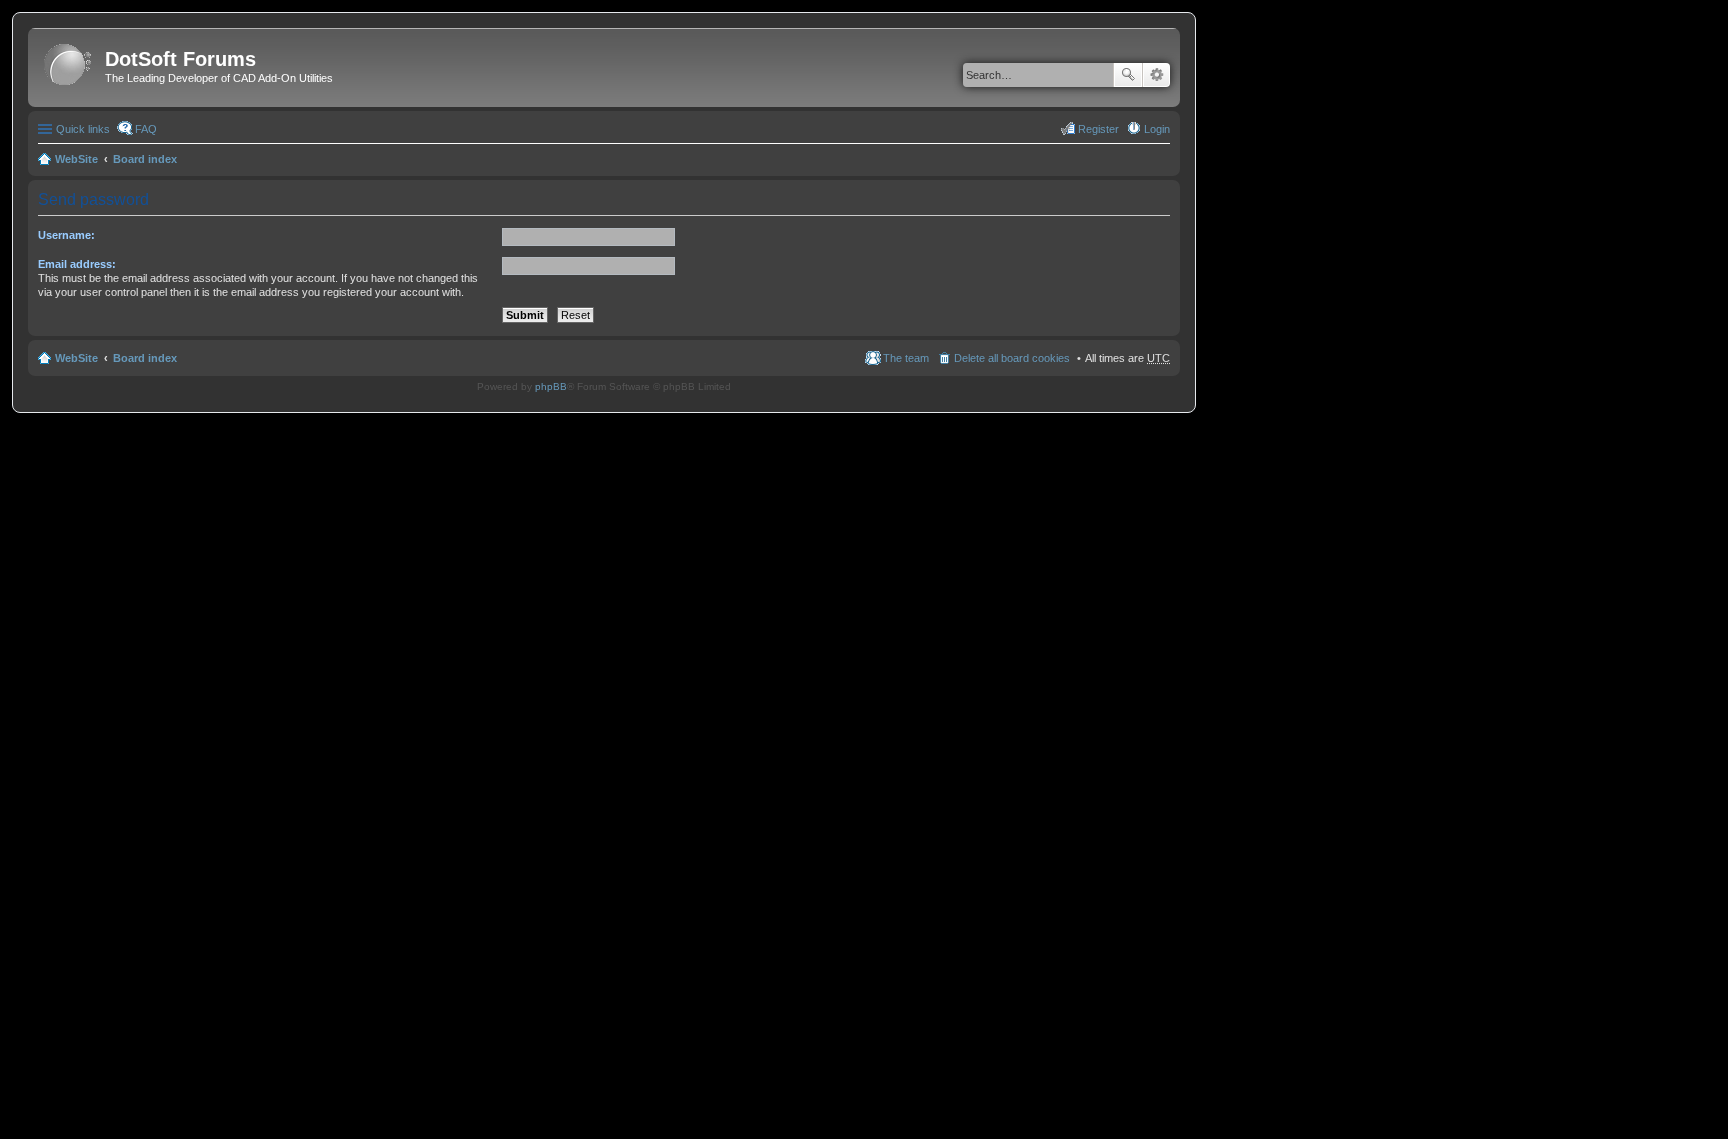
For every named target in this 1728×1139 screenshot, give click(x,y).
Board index (145, 159)
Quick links (83, 129)
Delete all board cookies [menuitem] (1012, 358)
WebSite (76, 159)
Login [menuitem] (1157, 129)
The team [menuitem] (906, 358)
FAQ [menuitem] (146, 129)
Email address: (77, 264)
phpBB (551, 386)
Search (1128, 75)
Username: (66, 235)
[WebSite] (69, 65)
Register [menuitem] (1098, 129)
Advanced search (1156, 75)
